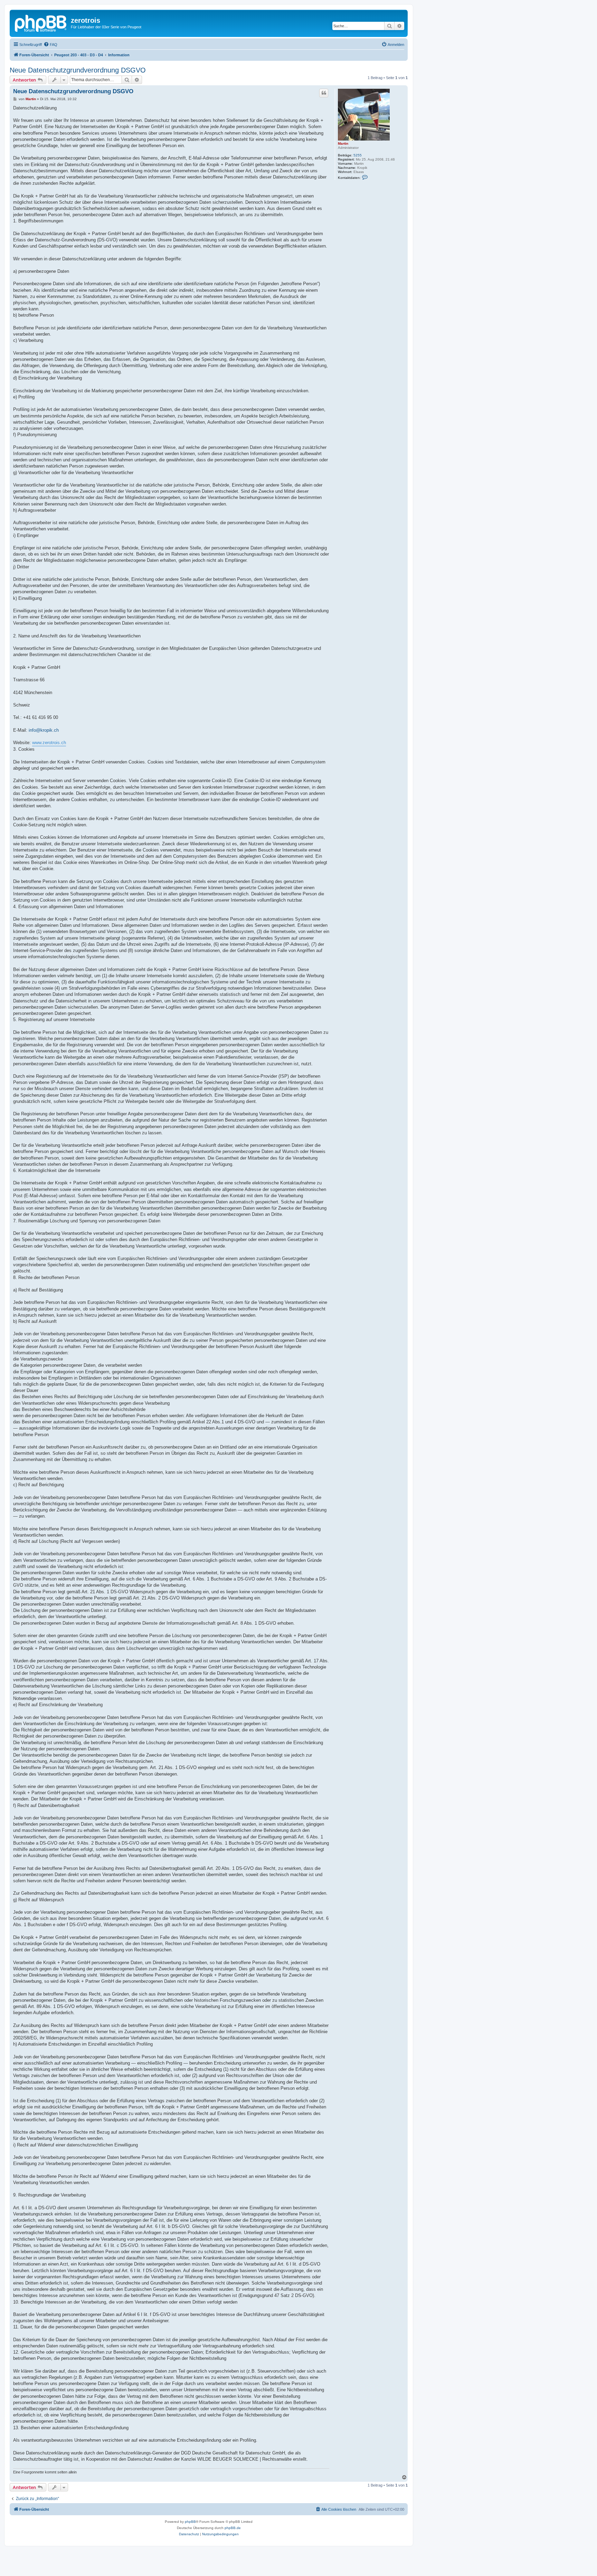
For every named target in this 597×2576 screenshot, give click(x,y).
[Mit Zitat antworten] (324, 93)
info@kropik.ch (44, 730)
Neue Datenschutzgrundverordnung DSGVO (78, 70)
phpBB (190, 2522)
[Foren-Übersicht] (41, 22)
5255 (358, 155)
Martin (343, 143)
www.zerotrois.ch (49, 743)
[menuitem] (50, 45)
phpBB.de (233, 2528)
